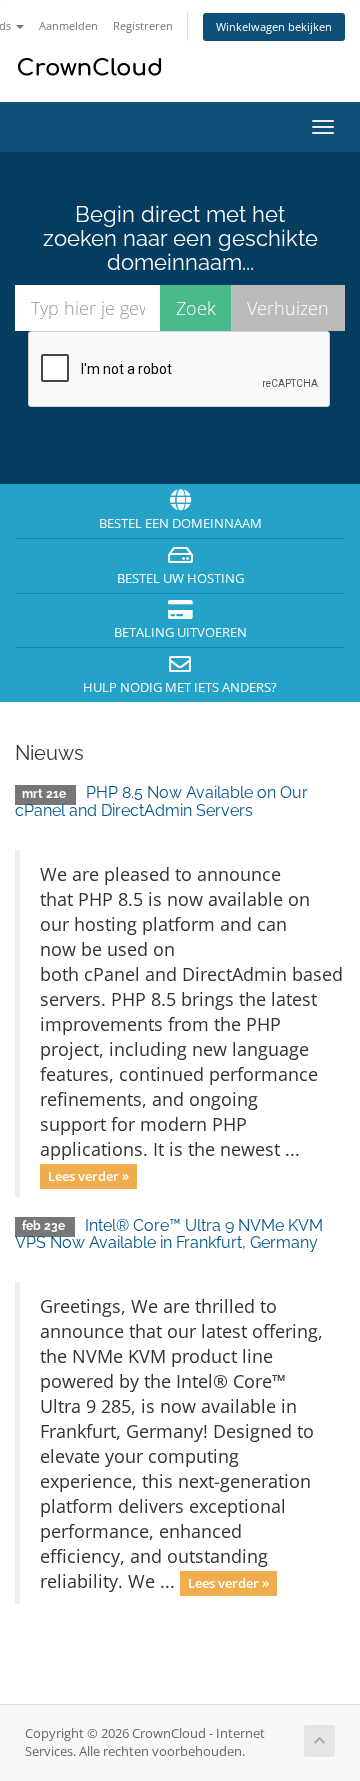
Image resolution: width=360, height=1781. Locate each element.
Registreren (143, 25)
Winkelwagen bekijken (274, 26)
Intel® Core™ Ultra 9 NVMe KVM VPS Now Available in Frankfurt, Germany (169, 1234)
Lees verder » (88, 1176)
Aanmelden (68, 25)
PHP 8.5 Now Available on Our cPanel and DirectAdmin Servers (161, 801)
